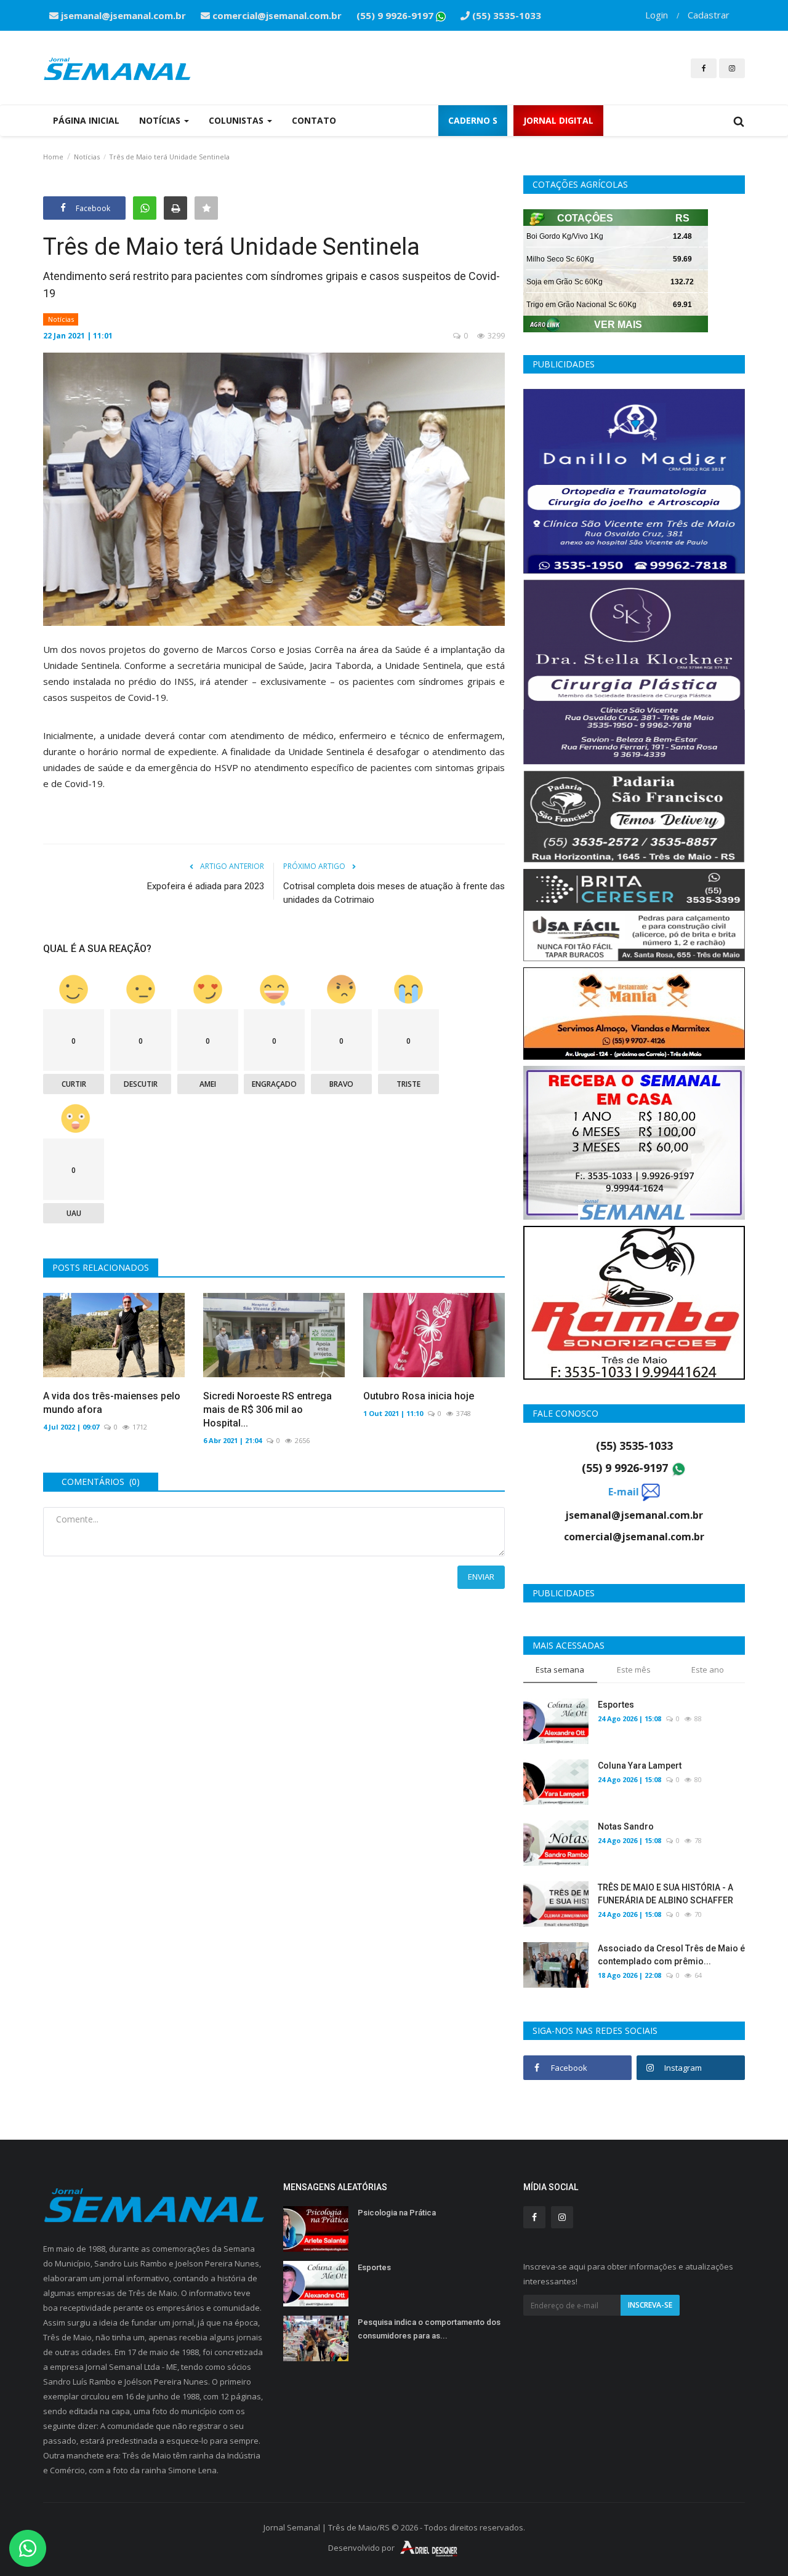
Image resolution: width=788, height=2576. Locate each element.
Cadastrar (709, 15)
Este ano (708, 1670)
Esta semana (560, 1670)
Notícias (87, 157)
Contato (314, 120)
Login (657, 15)
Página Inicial (86, 120)
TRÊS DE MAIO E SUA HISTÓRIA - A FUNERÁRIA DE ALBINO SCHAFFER (665, 1894)
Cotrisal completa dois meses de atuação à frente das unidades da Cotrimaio (394, 893)
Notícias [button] (161, 120)
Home (53, 157)
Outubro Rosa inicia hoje (419, 1396)
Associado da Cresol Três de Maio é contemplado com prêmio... (671, 1955)
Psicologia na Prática (397, 2213)
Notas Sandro (626, 1826)
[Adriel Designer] (429, 2548)
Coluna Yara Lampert (640, 1766)
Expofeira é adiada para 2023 (206, 886)
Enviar (481, 1577)
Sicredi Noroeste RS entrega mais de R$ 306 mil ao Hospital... (267, 1410)
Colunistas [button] (237, 120)
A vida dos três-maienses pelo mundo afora (112, 1403)
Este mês (634, 1670)
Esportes (616, 1705)
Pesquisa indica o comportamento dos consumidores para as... (429, 2329)
